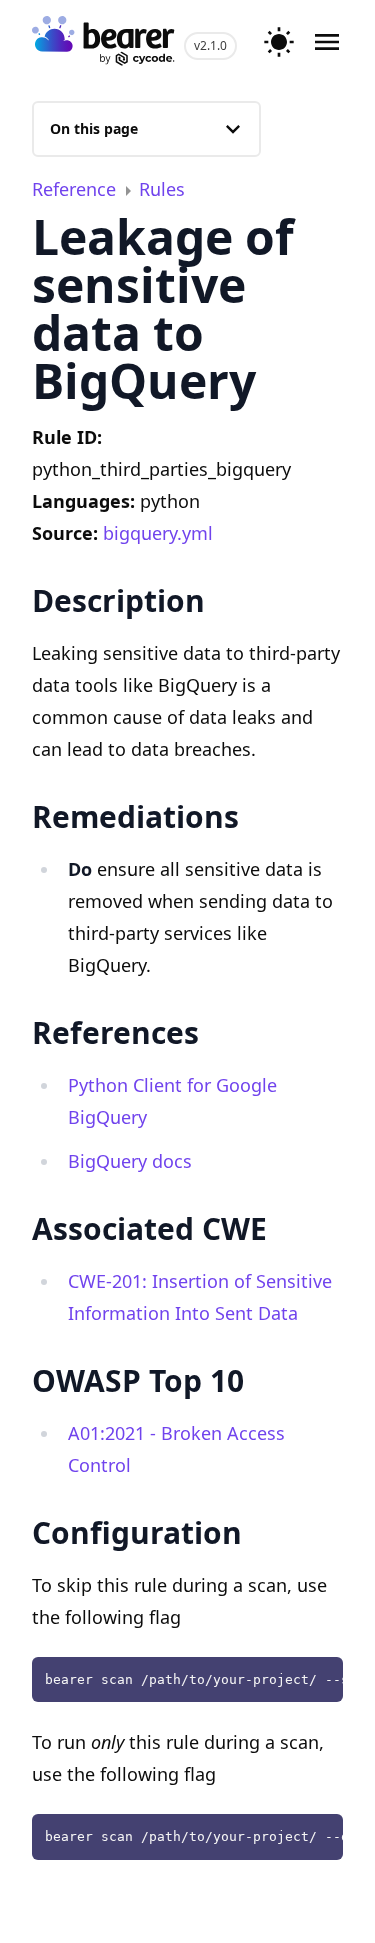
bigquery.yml (158, 533)
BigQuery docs (130, 1161)
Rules (162, 189)
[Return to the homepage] (104, 42)
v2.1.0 (210, 45)
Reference (76, 189)
